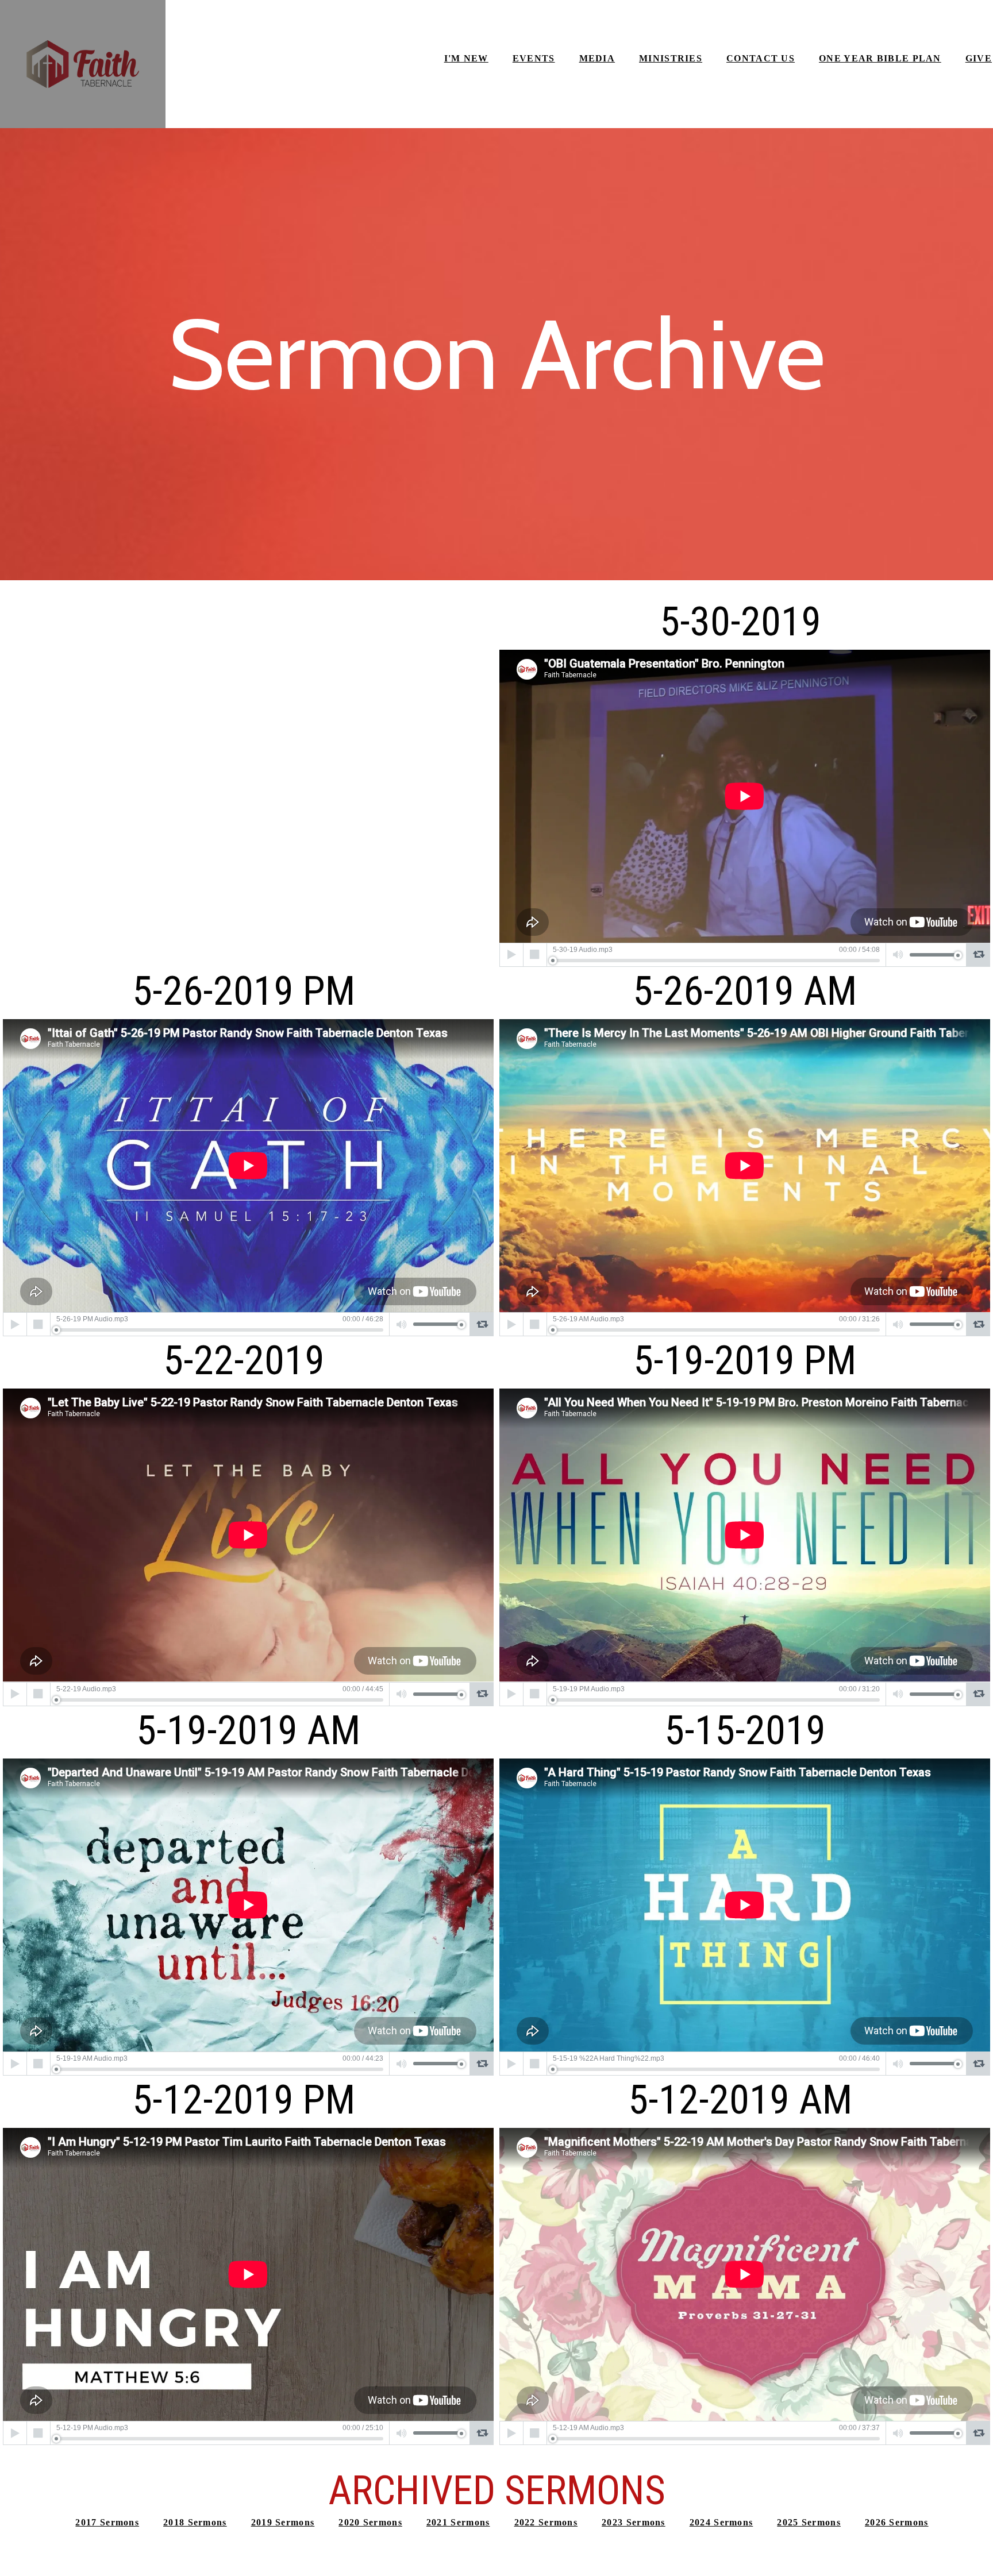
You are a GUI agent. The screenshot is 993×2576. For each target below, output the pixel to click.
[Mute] (898, 955)
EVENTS (534, 58)
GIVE (979, 58)
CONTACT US (761, 58)
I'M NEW (466, 58)
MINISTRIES (671, 58)
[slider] (716, 961)
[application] (745, 955)
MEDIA (597, 58)
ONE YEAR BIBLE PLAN (880, 58)
